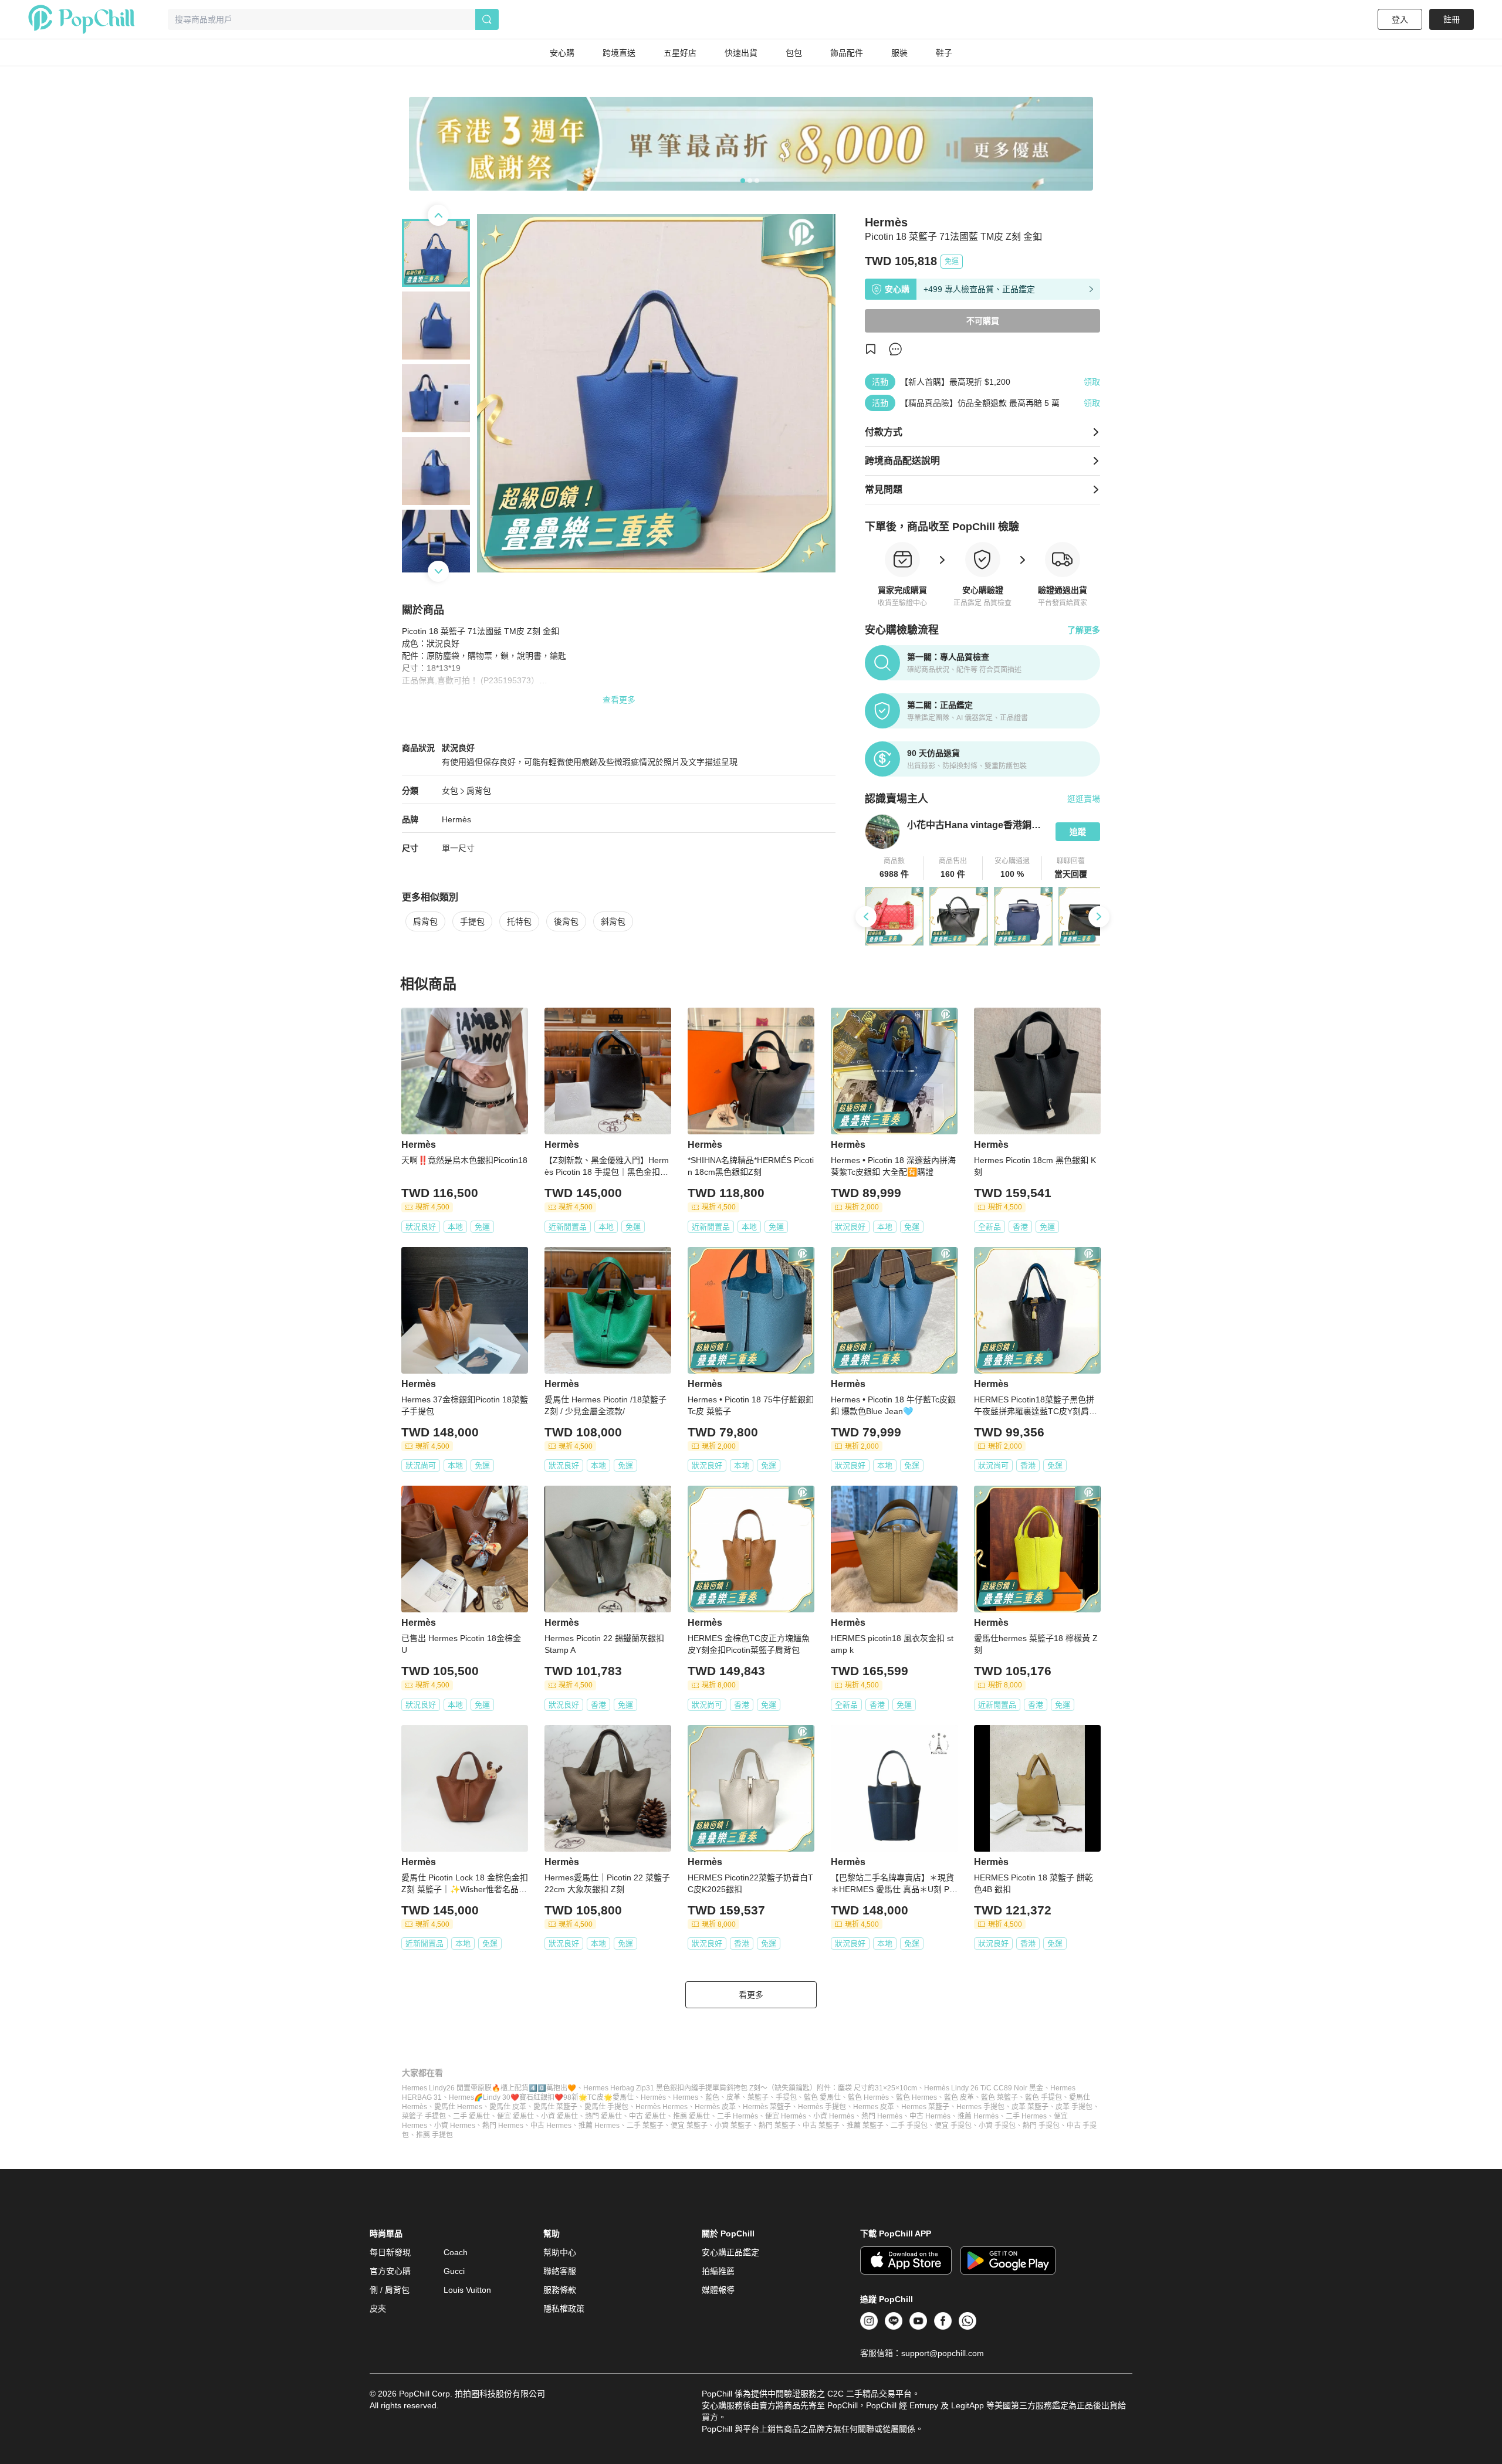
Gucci (454, 2271)
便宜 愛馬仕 (515, 2116)
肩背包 (479, 791)
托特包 (519, 921)
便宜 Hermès (786, 2116)
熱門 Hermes (503, 2126)
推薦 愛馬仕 (691, 2116)
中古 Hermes (551, 2126)
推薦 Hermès (978, 2116)
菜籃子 (758, 2097)
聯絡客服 (560, 2271)
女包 (450, 791)
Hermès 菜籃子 (767, 2107)
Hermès (456, 819)
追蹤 (1078, 832)
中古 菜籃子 (821, 2126)
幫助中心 (560, 2252)
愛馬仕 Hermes (458, 2107)
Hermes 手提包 (980, 2107)
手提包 (472, 921)
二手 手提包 (909, 2126)
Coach (456, 2252)
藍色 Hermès (868, 2097)
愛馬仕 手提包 (606, 2107)
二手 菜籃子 (645, 2126)
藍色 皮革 (959, 2097)
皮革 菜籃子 (1030, 2107)
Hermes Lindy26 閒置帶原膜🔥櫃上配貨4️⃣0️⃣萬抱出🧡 (489, 2088)
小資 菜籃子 (733, 2126)
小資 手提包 (997, 2126)
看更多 (751, 1995)
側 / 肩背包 (390, 2290)
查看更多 (619, 700)
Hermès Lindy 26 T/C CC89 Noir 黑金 (984, 2088)
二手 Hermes (1026, 2116)
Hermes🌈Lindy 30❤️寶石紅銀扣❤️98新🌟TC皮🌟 (531, 2097)
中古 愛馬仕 (647, 2116)
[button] (894, 868)
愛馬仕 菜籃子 (555, 2107)
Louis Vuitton (467, 2290)
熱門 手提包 (1041, 2126)
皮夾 (378, 2309)
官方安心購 (390, 2271)
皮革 (733, 2097)
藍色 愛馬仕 (822, 2097)
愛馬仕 (623, 2097)
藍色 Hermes (916, 2097)
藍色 (712, 2097)
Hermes (686, 2097)
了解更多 (1084, 630)
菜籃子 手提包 (424, 2116)
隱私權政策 (564, 2309)
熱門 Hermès (882, 2116)
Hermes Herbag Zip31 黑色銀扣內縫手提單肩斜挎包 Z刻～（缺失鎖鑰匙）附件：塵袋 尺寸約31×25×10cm (750, 2088)
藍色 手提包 (1043, 2097)
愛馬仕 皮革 (508, 2107)
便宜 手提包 (953, 2126)
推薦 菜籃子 (865, 2126)
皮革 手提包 (1074, 2107)
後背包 (566, 921)
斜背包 (613, 921)
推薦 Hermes (599, 2126)
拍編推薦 (718, 2271)
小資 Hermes (455, 2126)
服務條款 (560, 2290)
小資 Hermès (834, 2116)
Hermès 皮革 (715, 2107)
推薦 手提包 (434, 2135)
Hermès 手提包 (822, 2107)
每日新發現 (390, 2252)
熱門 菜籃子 (777, 2126)
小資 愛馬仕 (559, 2116)
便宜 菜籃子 (689, 2126)
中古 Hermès (930, 2116)
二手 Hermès (738, 2116)
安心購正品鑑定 (730, 2252)
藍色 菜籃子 (999, 2097)
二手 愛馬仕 (471, 2116)
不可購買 (983, 321)
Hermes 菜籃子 (925, 2107)
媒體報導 (718, 2290)
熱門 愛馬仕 (603, 2116)
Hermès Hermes (662, 2107)
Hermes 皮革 (874, 2107)
